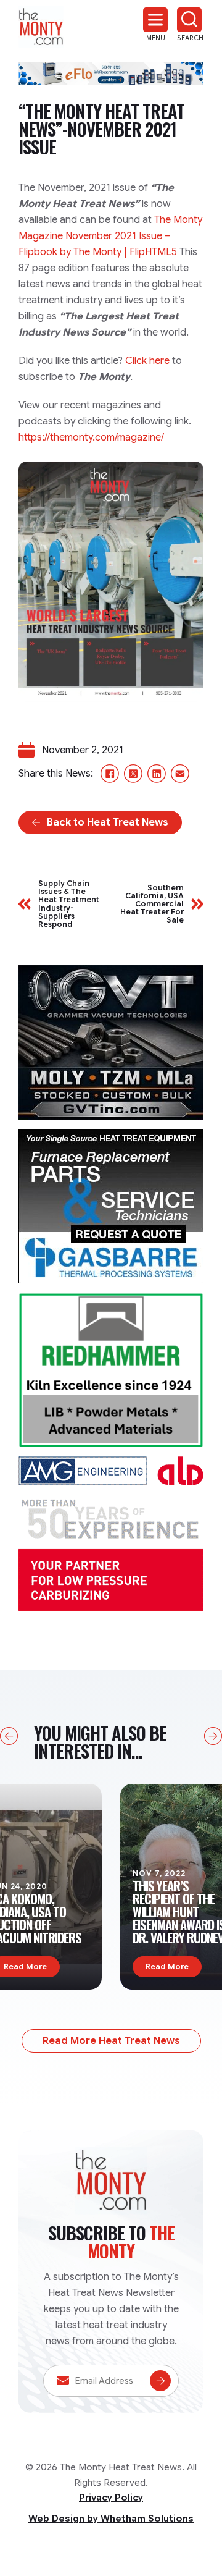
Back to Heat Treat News (108, 822)
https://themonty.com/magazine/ (91, 437)
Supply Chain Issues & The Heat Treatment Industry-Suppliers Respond (69, 904)
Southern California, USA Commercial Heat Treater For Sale (152, 904)
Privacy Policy (111, 2498)
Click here (147, 361)
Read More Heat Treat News (111, 2041)
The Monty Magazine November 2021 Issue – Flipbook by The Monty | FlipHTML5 (110, 236)
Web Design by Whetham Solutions (111, 2519)
